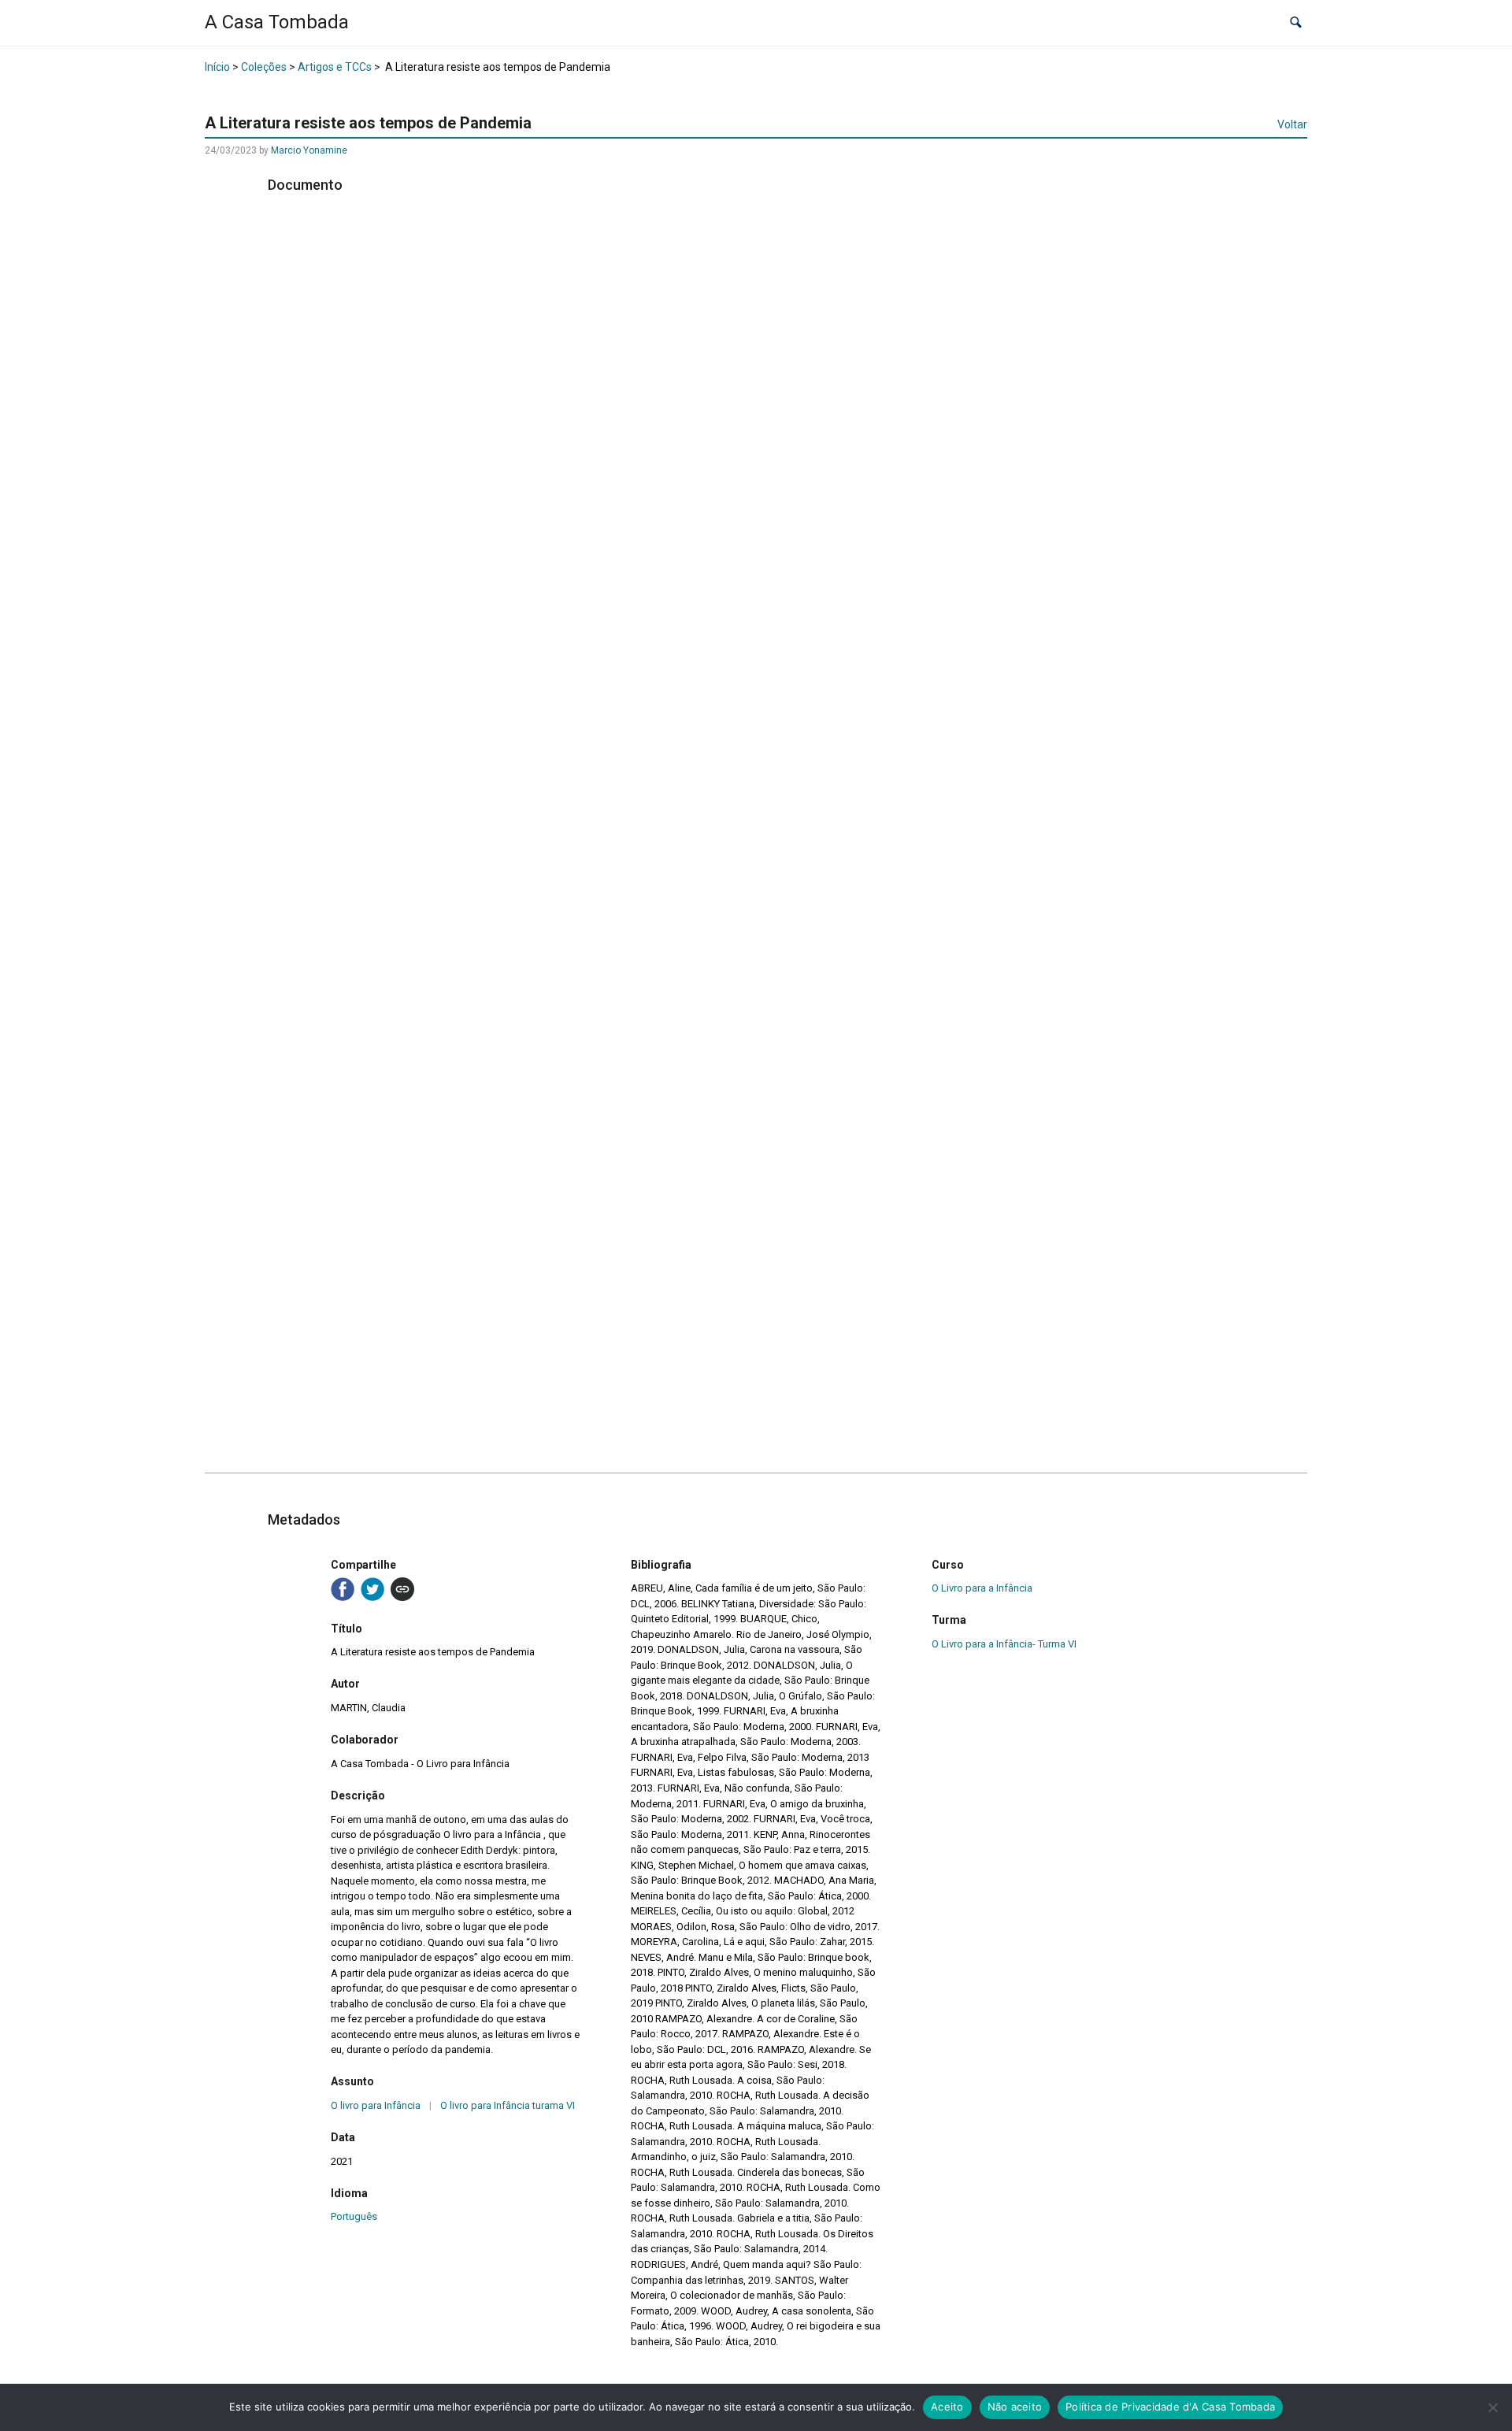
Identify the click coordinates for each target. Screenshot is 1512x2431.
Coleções (264, 67)
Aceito (947, 2407)
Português (354, 2216)
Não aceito (1015, 2407)
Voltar (1292, 124)
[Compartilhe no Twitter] (372, 1589)
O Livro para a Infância (982, 1588)
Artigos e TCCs (335, 67)
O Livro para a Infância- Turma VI (1004, 1644)
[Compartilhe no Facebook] (343, 1589)
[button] (1296, 23)
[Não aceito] (1492, 2407)
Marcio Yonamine (309, 150)
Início (217, 67)
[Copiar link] (402, 1589)
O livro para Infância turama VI (508, 2105)
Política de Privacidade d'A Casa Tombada (1170, 2407)
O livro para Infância (376, 2105)
